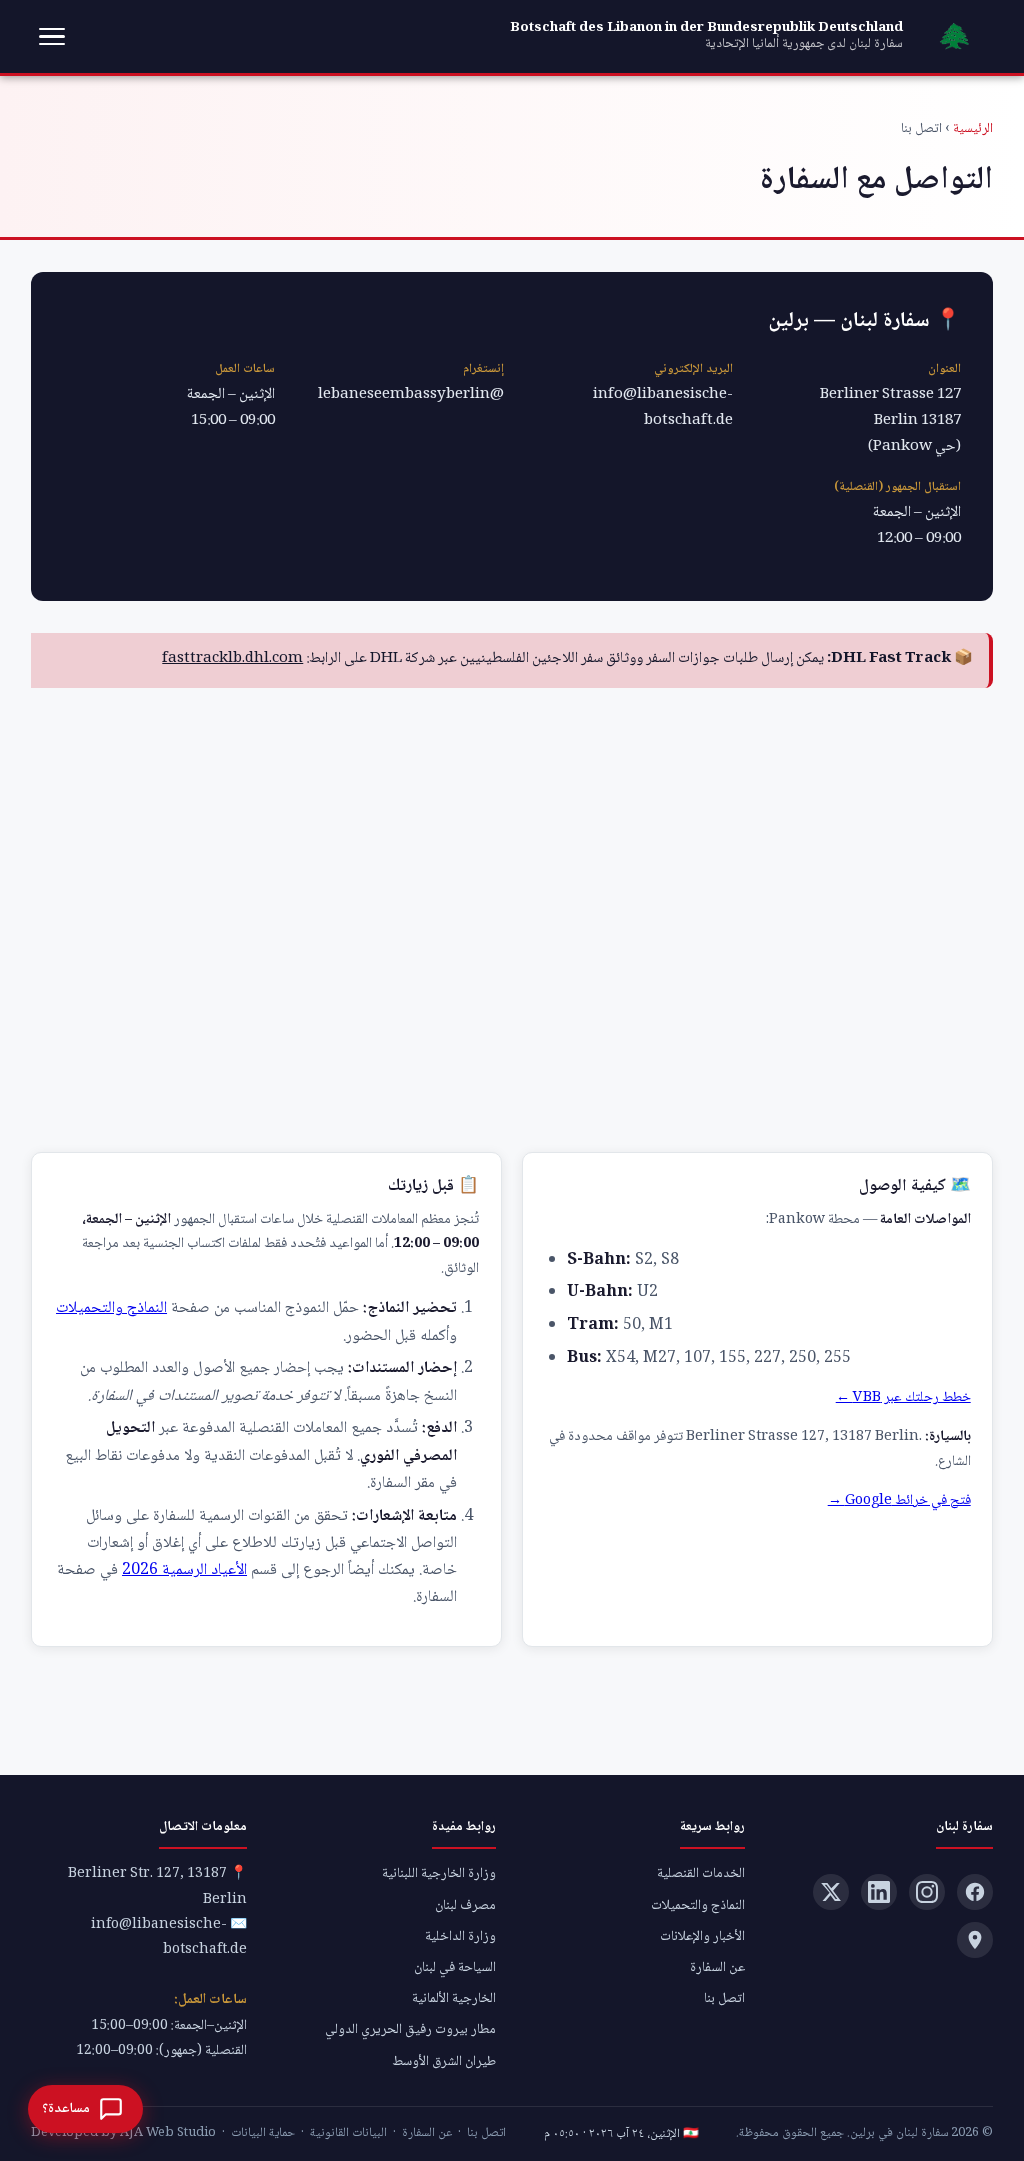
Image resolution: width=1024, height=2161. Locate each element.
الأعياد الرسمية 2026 (184, 1570)
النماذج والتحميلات (111, 1308)
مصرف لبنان (465, 1906)
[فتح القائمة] (52, 37)
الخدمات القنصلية (701, 1874)
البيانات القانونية (348, 2133)
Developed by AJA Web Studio (123, 2133)
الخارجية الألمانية (454, 1999)
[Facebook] (975, 1892)
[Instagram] (927, 1892)
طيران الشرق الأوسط (444, 2062)
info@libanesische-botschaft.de (663, 408)
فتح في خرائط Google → (899, 1501)
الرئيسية (973, 129)
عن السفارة (717, 1968)
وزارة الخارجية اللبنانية (439, 1874)
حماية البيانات (263, 2133)
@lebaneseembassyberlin (411, 395)
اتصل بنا (724, 1999)
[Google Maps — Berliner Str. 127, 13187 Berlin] (975, 1940)
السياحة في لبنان (455, 1968)
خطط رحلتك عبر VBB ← (903, 1398)
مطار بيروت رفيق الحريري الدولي (410, 2030)
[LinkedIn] (879, 1892)
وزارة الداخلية (460, 1937)
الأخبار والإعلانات (702, 1937)
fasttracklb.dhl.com (232, 659)
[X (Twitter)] (831, 1892)
